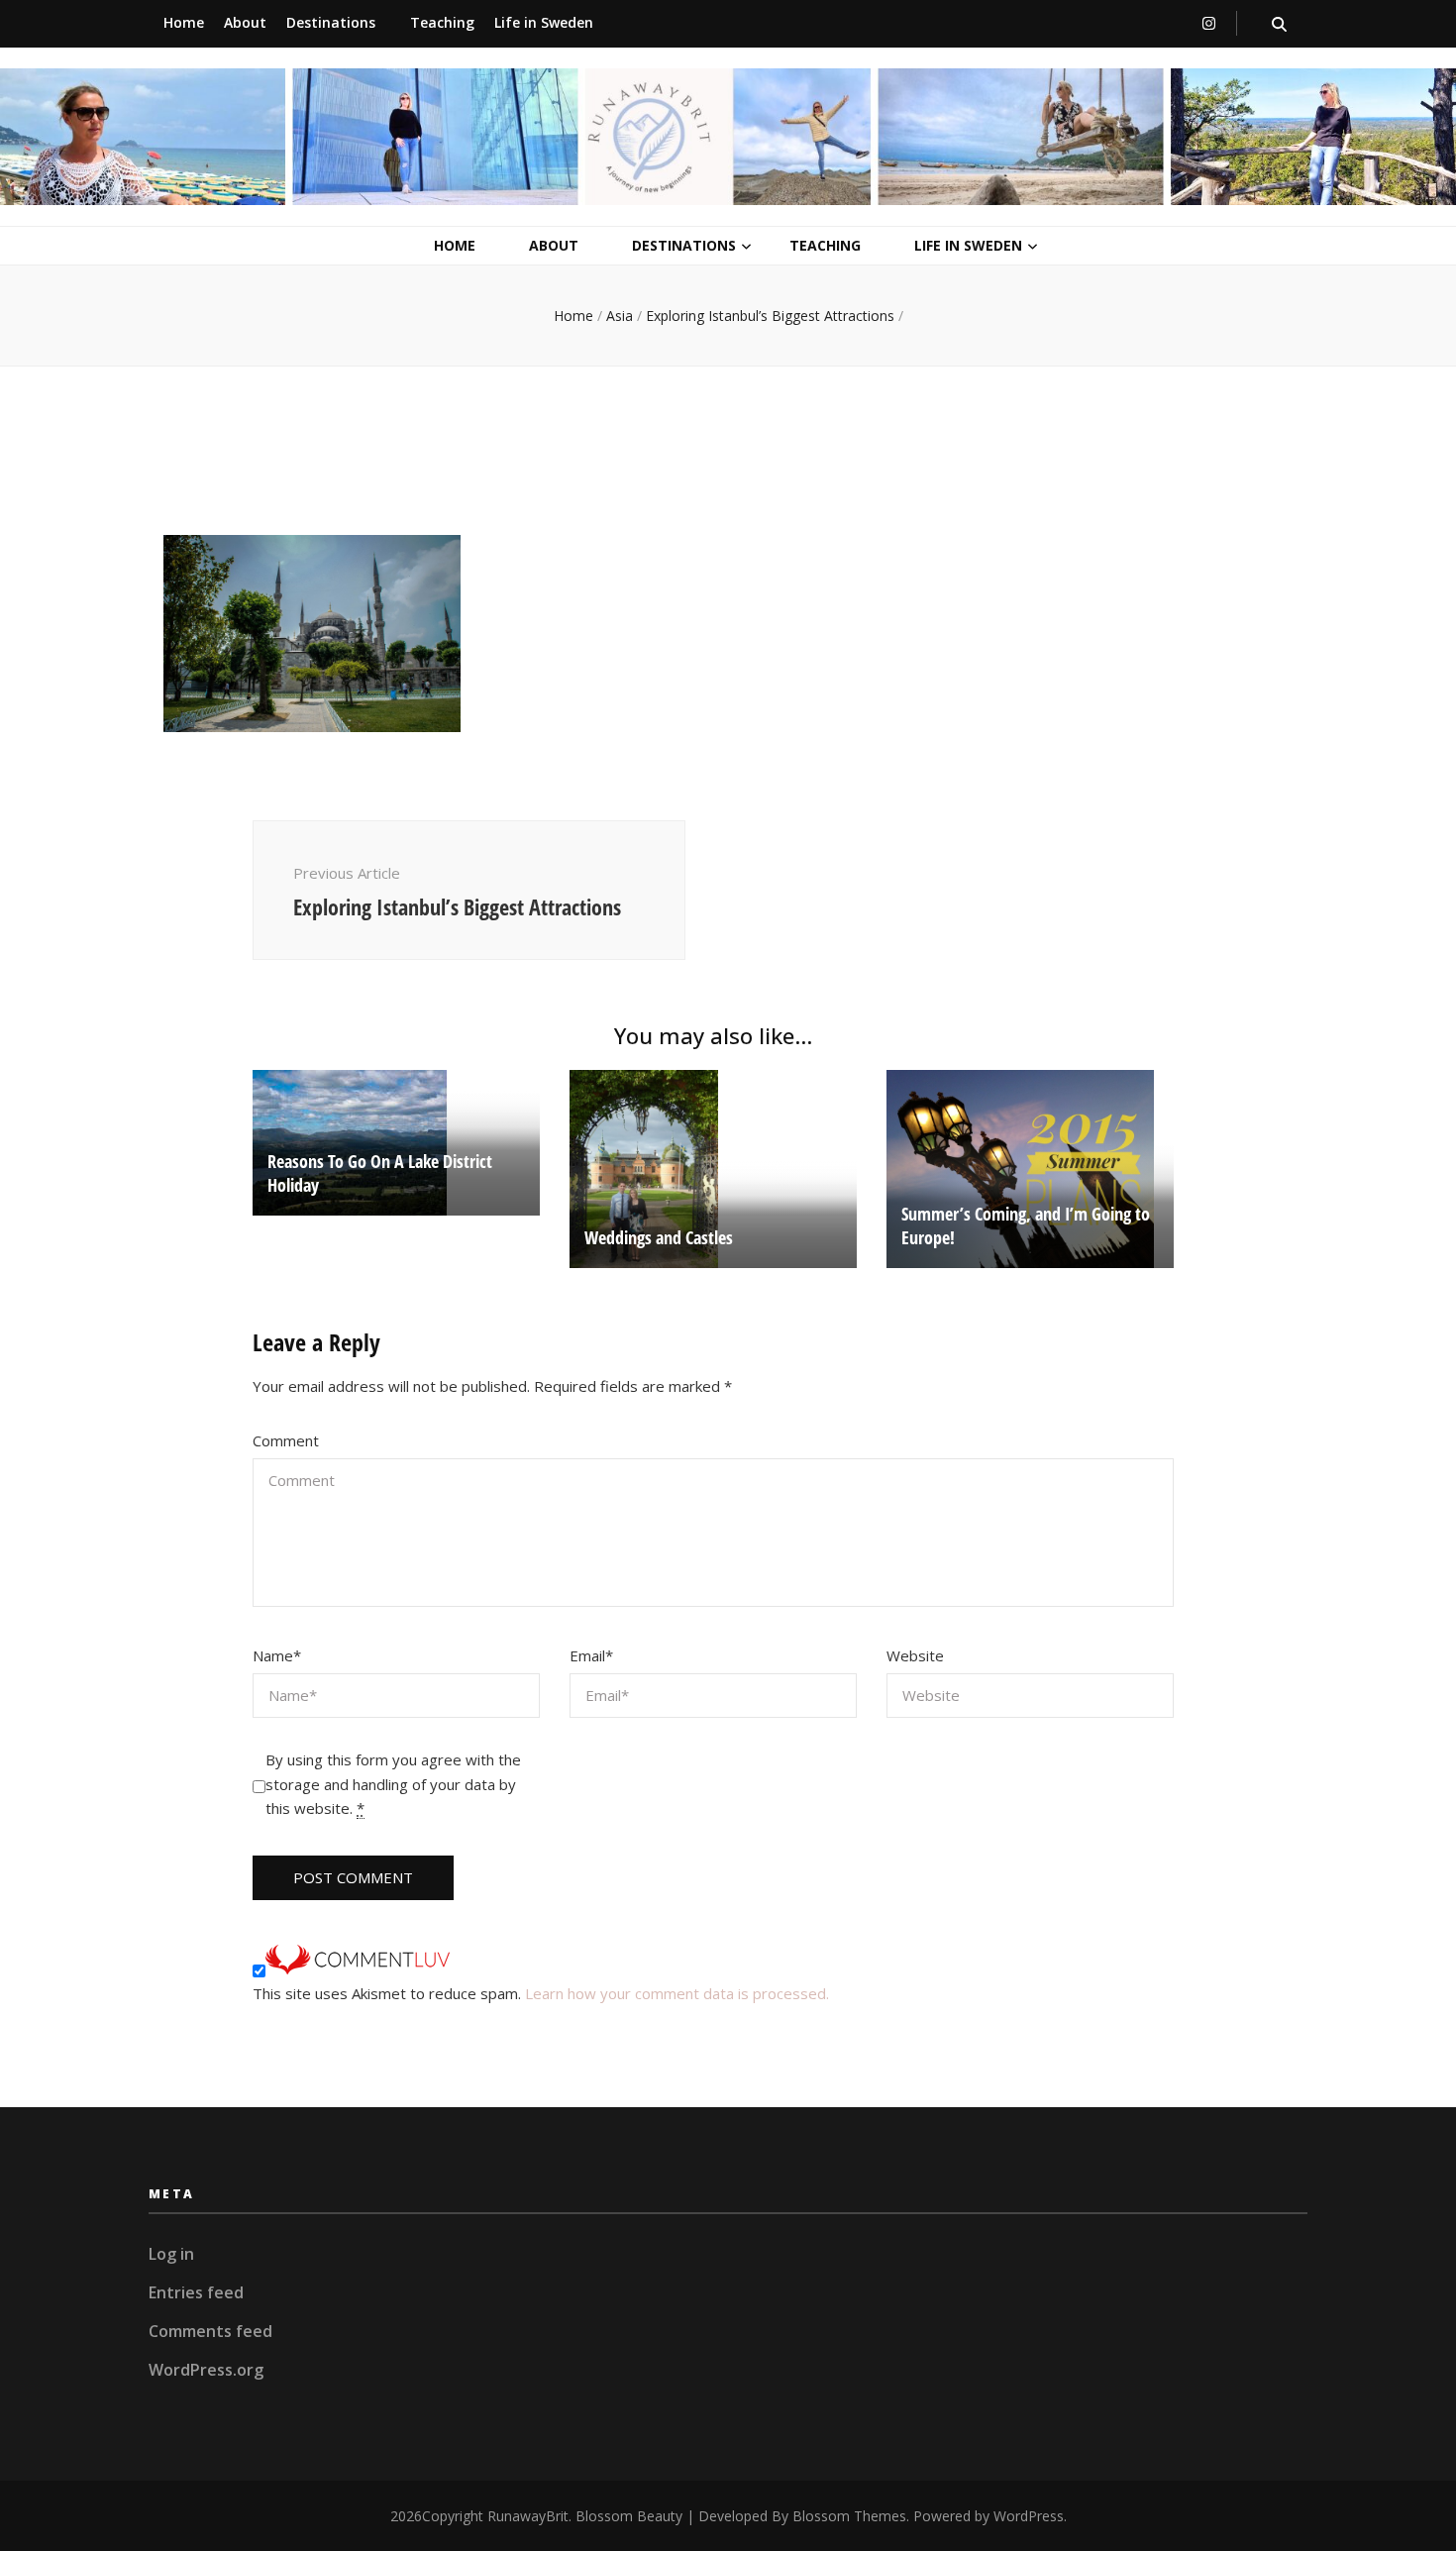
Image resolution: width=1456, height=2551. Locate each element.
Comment (286, 1440)
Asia (620, 316)
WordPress (1029, 2516)
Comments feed (210, 2331)
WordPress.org (206, 2370)
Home (184, 22)
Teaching (442, 22)
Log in (171, 2254)
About (245, 22)
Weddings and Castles (659, 1237)
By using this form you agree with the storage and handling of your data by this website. (393, 1784)
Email (591, 1655)
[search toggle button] (1279, 24)
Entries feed (196, 2292)
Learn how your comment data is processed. (677, 1993)
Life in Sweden (544, 22)
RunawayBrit (528, 2516)
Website (915, 1655)
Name (277, 1655)
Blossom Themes (849, 2516)
